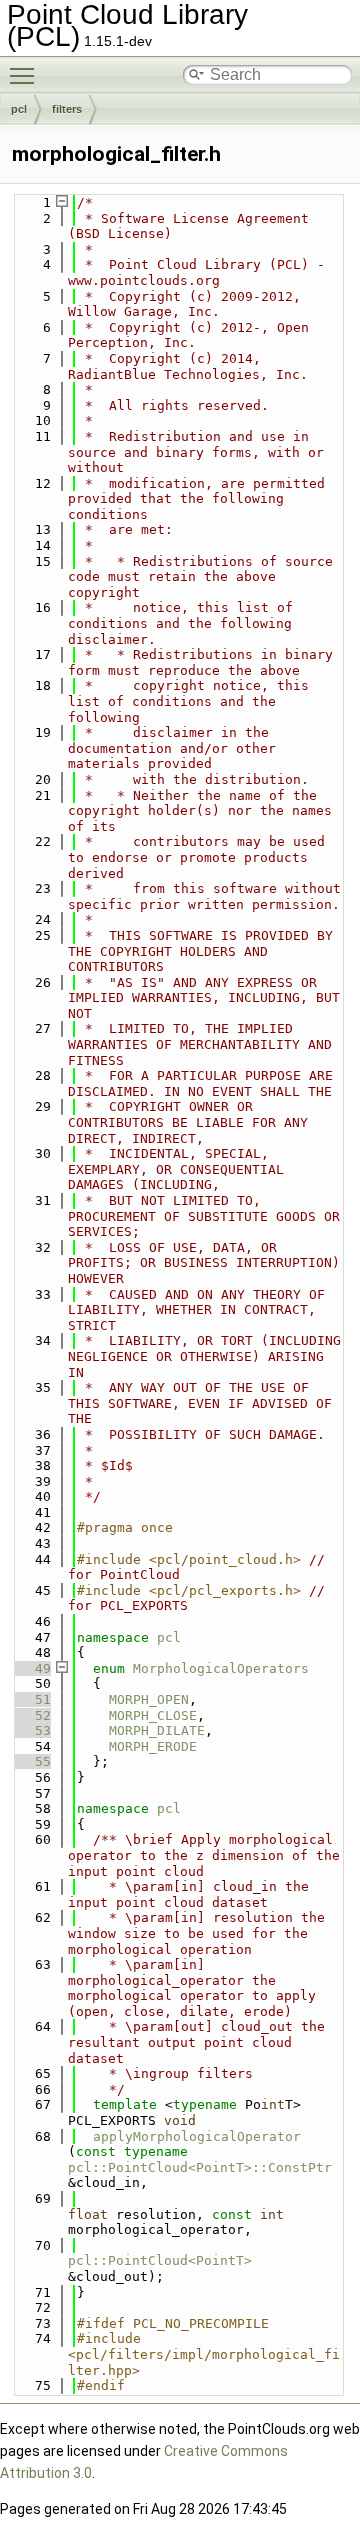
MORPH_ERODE (153, 1746)
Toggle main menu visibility (26, 75)
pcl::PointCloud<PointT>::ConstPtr (200, 2167)
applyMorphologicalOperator (197, 2136)
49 (31, 1668)
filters (67, 109)
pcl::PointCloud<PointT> (160, 2260)
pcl (19, 109)
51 (31, 1699)
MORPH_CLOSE (153, 1715)
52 (31, 1715)
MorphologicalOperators (221, 1668)
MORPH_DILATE (157, 1730)
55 (31, 1761)
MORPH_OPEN (149, 1699)
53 (31, 1730)
